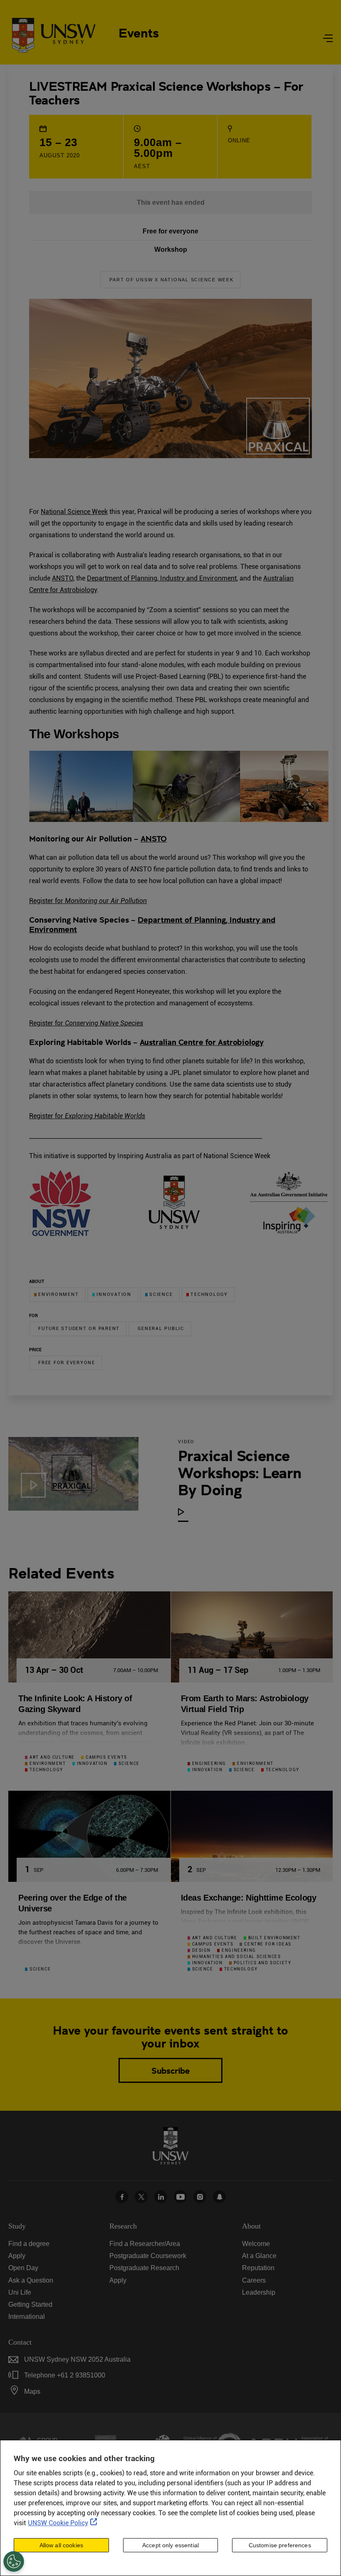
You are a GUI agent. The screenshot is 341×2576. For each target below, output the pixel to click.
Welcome (256, 2244)
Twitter (141, 2197)
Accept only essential (170, 2545)
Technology (209, 1294)
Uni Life (20, 2292)
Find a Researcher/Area (145, 2244)
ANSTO (63, 578)
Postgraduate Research (144, 2268)
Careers (254, 2280)
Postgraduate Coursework (148, 2256)
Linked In (161, 2197)
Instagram (200, 2197)
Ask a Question (31, 2280)
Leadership (259, 2292)
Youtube (180, 2197)
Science (161, 1294)
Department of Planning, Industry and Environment (162, 578)
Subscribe (170, 2070)
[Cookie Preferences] (14, 2561)
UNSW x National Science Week (184, 280)
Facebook (122, 2197)
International (27, 2317)
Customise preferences (280, 2545)
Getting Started (30, 2304)
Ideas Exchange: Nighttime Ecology (249, 1898)
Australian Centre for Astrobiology (202, 1042)
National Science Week (74, 512)
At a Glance (259, 2256)
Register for (88, 901)
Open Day (23, 2268)
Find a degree (29, 2244)
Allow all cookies (61, 2545)
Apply (17, 2256)
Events (139, 32)
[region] (170, 2508)
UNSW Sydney (219, 2197)
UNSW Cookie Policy (58, 2523)
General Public (161, 1329)
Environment (58, 1294)
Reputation (258, 2268)
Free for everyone (67, 1363)
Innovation (114, 1294)
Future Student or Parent (79, 1329)
